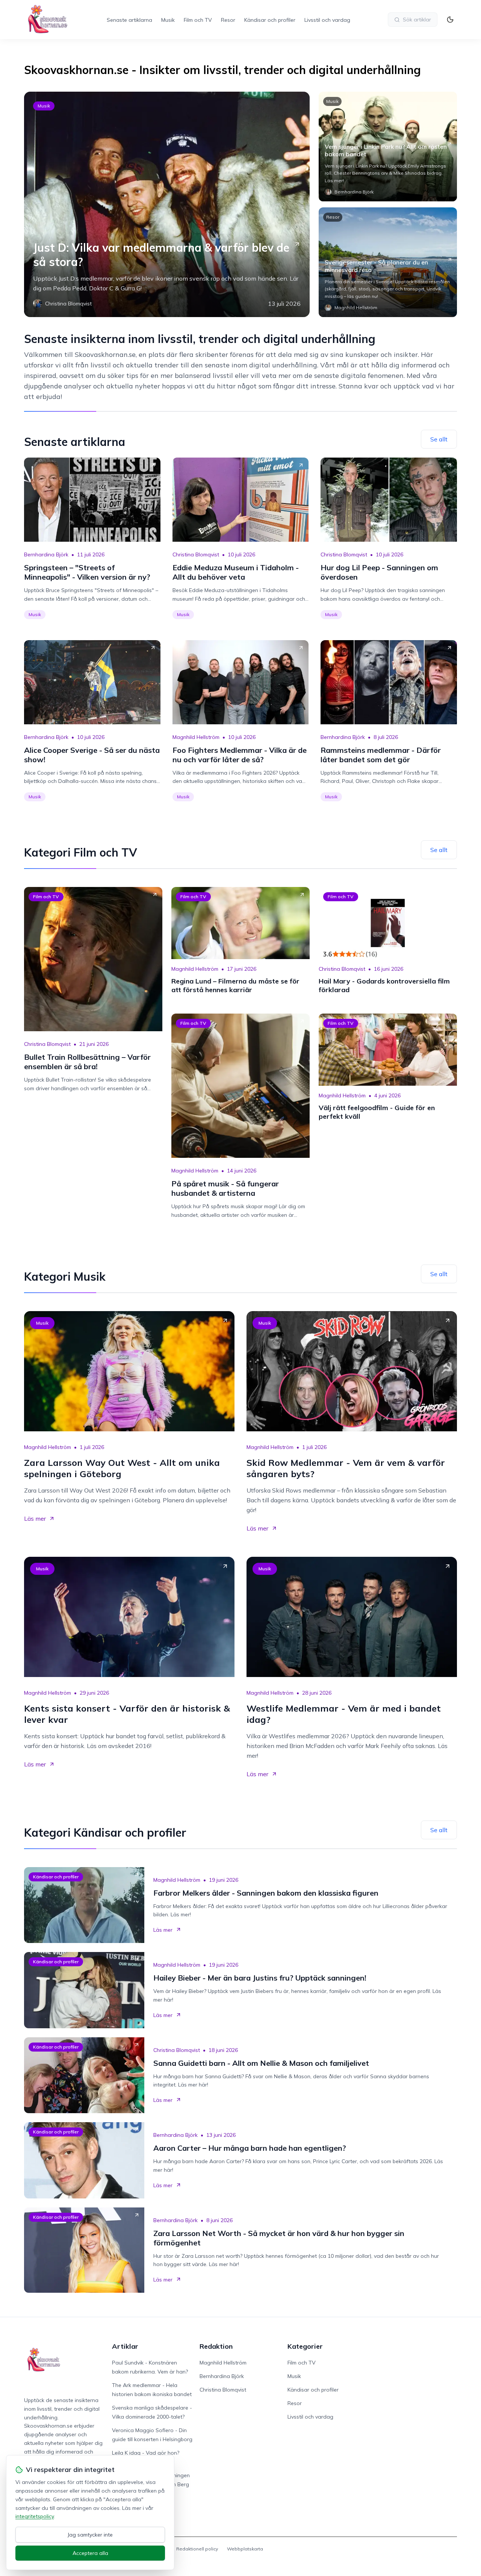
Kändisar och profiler (270, 20)
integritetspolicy (35, 2516)
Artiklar (125, 2346)
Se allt (439, 439)
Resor (228, 20)
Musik (168, 20)
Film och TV (198, 20)
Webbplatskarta (245, 2549)
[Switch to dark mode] (450, 20)
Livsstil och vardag (327, 20)
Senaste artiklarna (129, 20)
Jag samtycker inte (90, 2535)
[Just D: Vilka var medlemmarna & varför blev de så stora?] (167, 204)
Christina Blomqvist (196, 554)
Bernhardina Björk (46, 554)
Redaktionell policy (197, 2549)
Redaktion (216, 2346)
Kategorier (305, 2346)
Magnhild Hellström (196, 737)
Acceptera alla (90, 2553)
